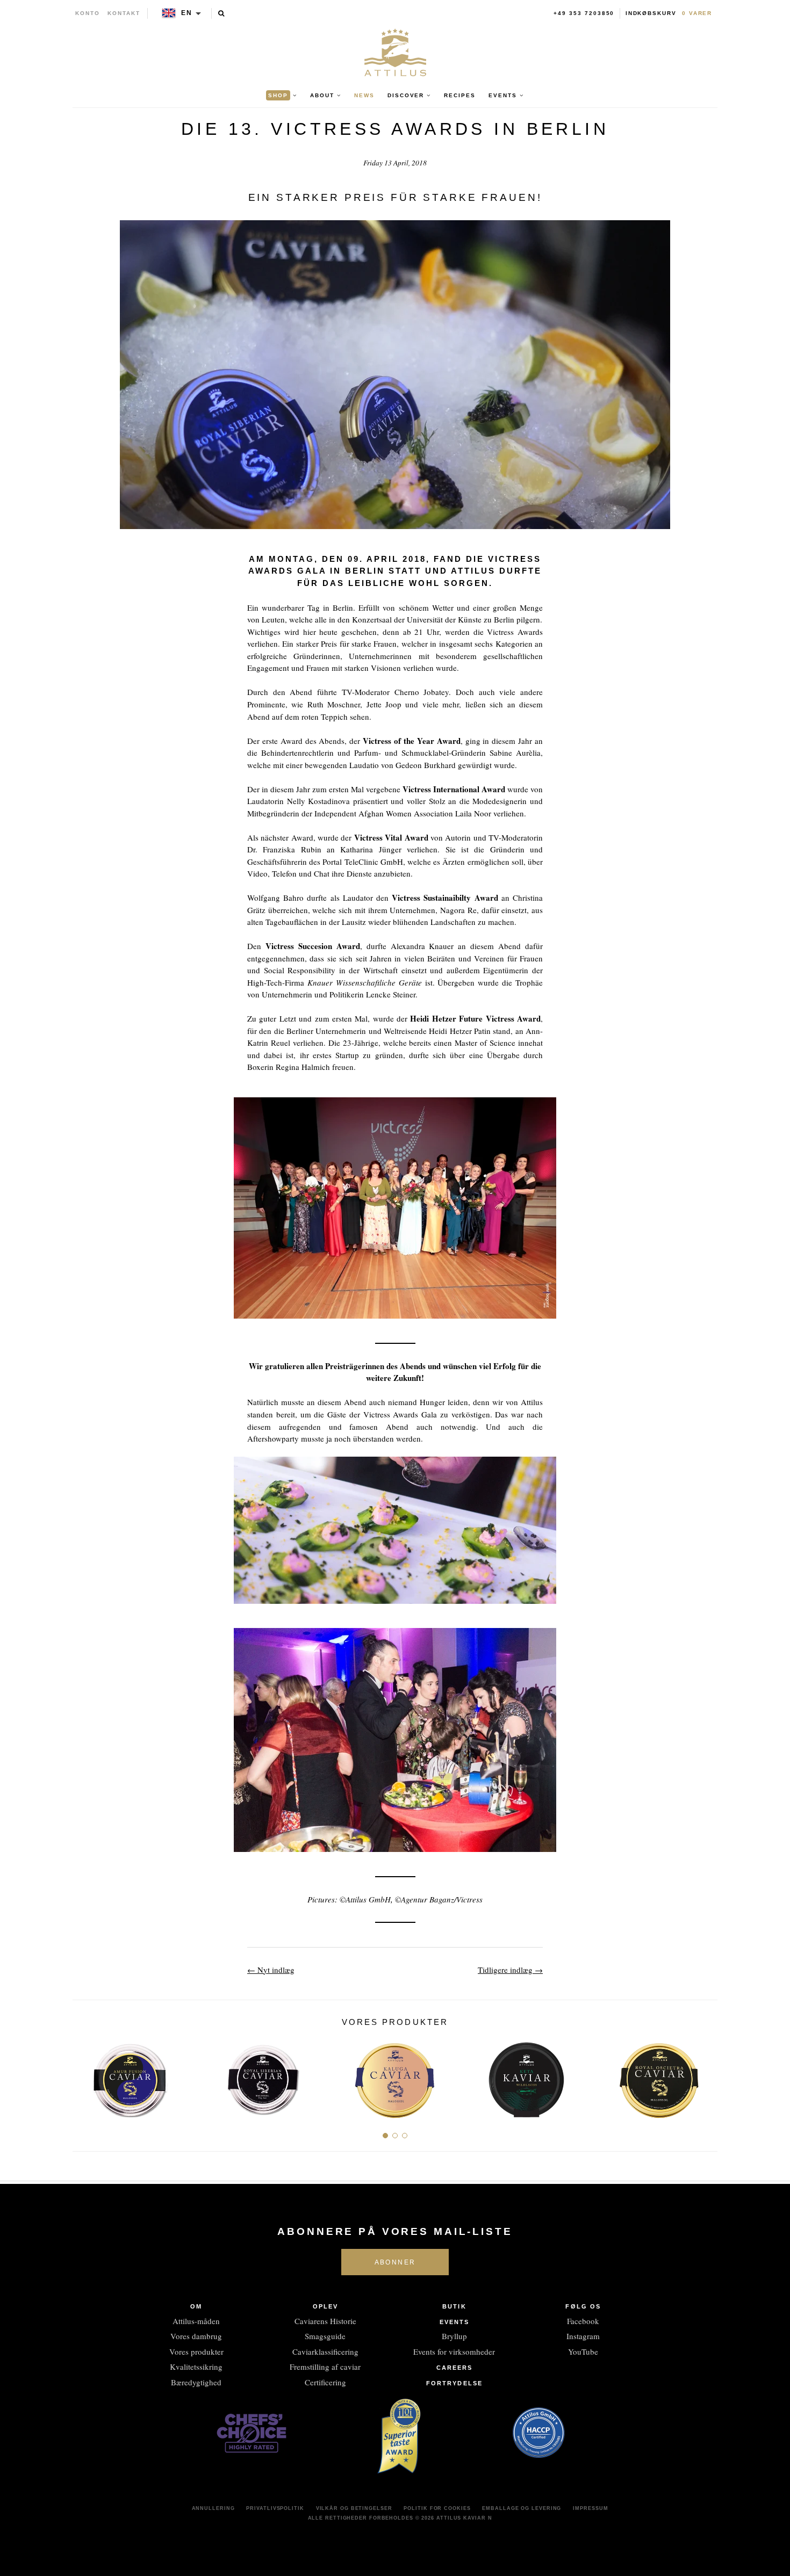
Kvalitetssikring (196, 2367)
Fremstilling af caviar (325, 2367)
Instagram (583, 2336)
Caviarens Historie (325, 2321)
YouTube (583, 2351)
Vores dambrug (196, 2336)
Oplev (326, 2306)
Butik (454, 2306)
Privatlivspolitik (275, 2508)
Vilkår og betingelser (354, 2508)
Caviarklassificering (325, 2351)
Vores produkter (196, 2351)
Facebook (583, 2321)
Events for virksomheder (454, 2351)
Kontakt (124, 13)
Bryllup (454, 2336)
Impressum (590, 2508)
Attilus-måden (196, 2321)
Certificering (325, 2382)
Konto (88, 13)
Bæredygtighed (196, 2382)
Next (705, 2076)
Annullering (213, 2508)
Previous (85, 2076)
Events (455, 2322)
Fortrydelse (454, 2383)
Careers (455, 2368)
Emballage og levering (522, 2508)
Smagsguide (325, 2336)
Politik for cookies (437, 2508)
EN (187, 13)
